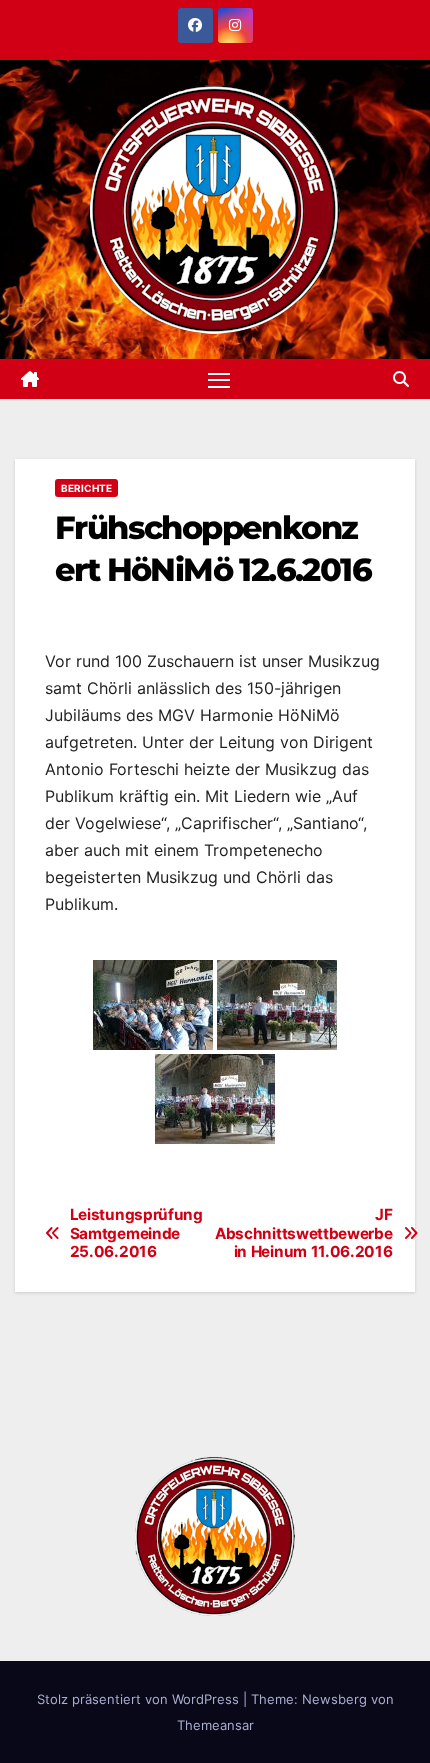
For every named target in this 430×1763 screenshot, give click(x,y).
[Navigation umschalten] (219, 379)
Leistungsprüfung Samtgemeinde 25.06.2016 (136, 1233)
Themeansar (215, 1725)
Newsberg (334, 1699)
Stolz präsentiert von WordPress (140, 1699)
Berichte (86, 488)
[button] (401, 379)
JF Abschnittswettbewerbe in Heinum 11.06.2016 (300, 1233)
